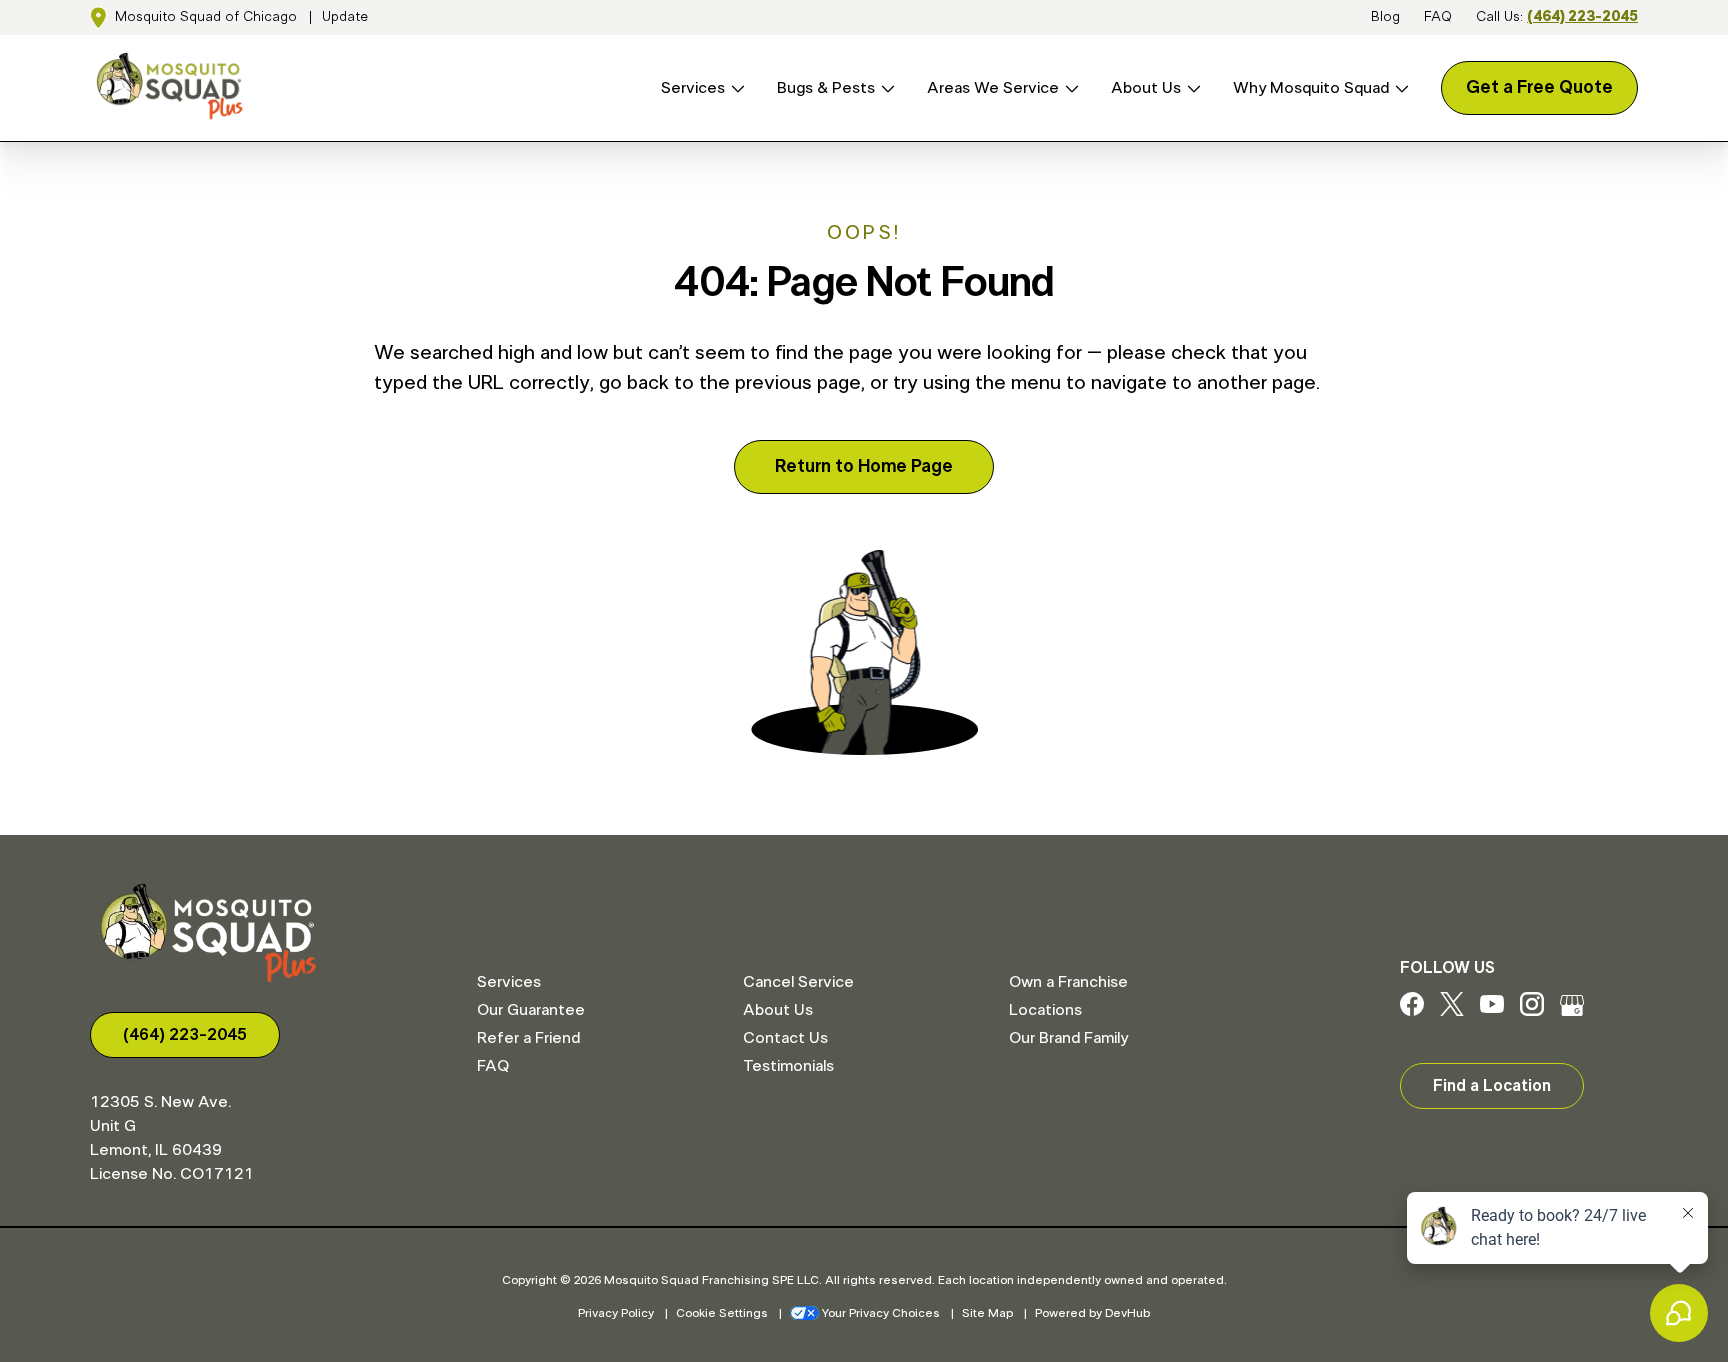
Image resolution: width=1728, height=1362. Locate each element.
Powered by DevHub (1092, 1313)
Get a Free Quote (1539, 88)
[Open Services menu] (735, 88)
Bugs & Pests (826, 88)
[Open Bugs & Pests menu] (885, 88)
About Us (1146, 88)
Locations (1045, 1010)
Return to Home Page (864, 467)
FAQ (1438, 17)
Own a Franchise (1068, 982)
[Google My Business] (1572, 1011)
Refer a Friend (528, 1038)
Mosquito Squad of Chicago (206, 17)
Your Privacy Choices (881, 1313)
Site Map (987, 1313)
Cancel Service (798, 982)
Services (693, 88)
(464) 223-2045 (1582, 17)
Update (345, 17)
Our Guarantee (531, 1010)
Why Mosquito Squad (1311, 88)
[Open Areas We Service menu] (1069, 88)
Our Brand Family (1068, 1038)
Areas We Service (993, 88)
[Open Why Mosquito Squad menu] (1399, 88)
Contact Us (785, 1038)
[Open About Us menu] (1191, 88)
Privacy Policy (616, 1313)
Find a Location (1492, 1086)
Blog (1385, 17)
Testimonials (788, 1066)
